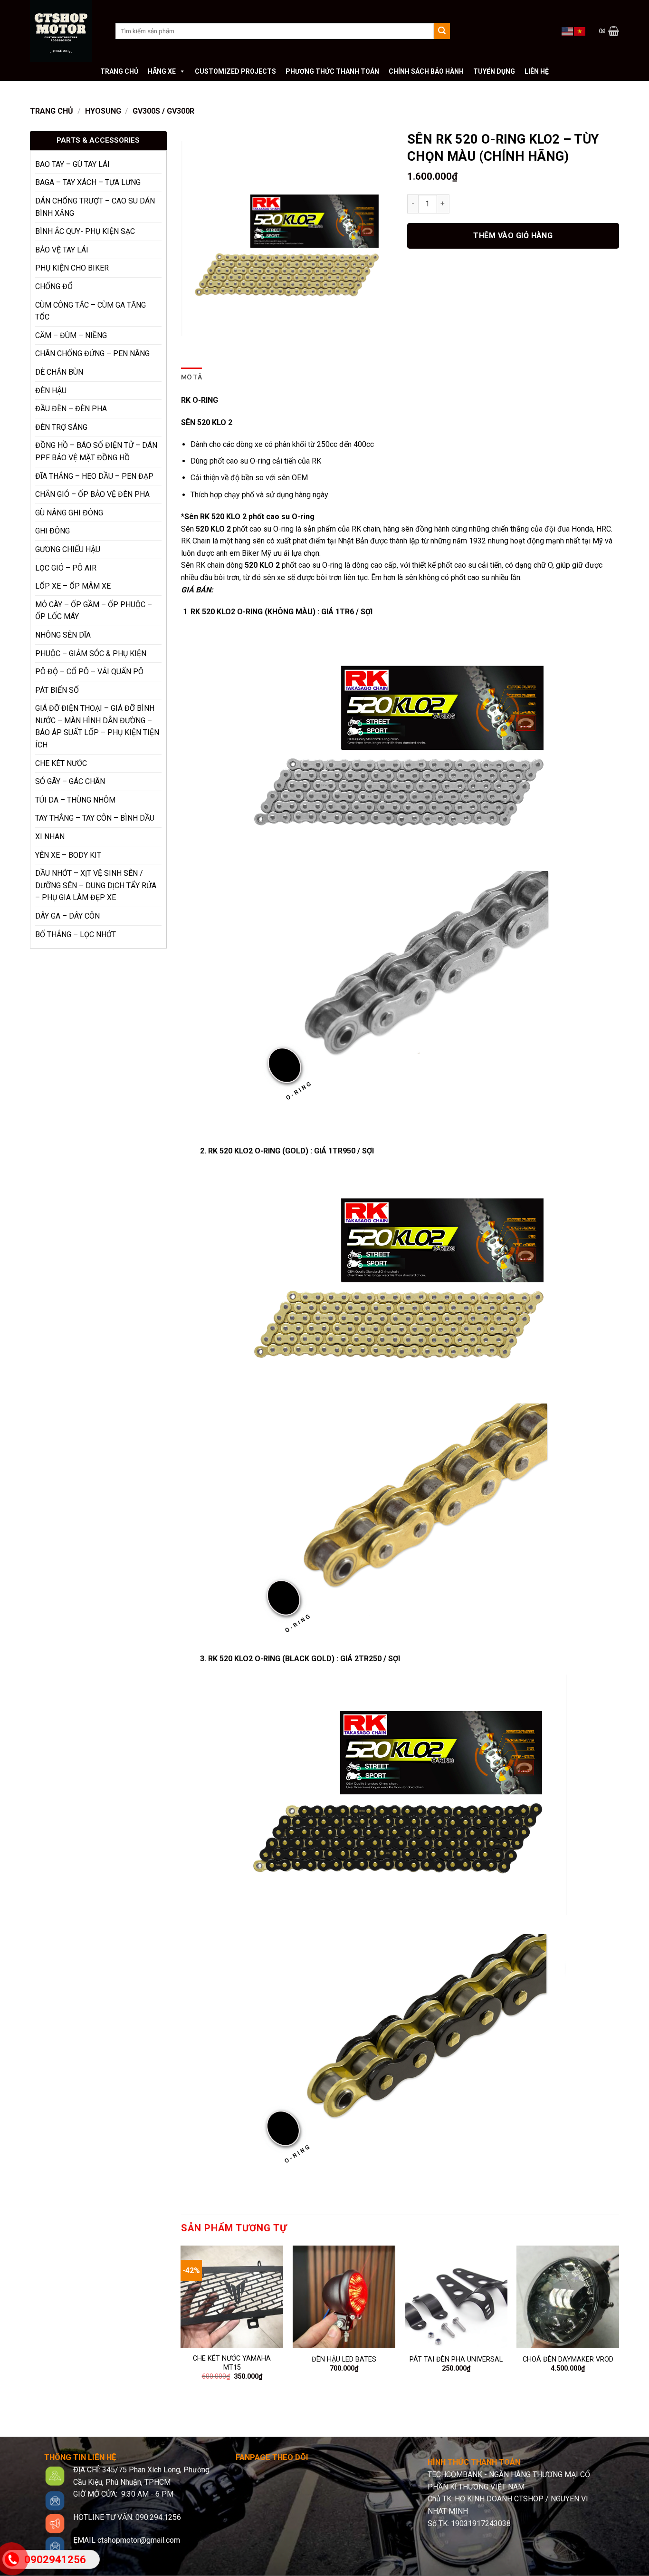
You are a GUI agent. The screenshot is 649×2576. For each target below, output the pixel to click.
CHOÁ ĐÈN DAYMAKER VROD (568, 2359)
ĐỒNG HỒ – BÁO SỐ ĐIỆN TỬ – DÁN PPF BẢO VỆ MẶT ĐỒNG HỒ (96, 451)
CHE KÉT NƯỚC (61, 763)
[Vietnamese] (580, 30)
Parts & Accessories (98, 140)
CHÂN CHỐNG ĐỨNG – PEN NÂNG (92, 353)
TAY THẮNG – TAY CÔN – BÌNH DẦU (95, 818)
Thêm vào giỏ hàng (513, 236)
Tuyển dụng (494, 71)
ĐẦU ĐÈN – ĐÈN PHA (71, 409)
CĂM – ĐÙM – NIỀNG (71, 335)
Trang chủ (119, 71)
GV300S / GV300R (163, 111)
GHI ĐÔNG (52, 531)
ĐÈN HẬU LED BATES (344, 2359)
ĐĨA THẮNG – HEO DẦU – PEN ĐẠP (94, 476)
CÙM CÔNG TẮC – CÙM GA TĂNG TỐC (91, 311)
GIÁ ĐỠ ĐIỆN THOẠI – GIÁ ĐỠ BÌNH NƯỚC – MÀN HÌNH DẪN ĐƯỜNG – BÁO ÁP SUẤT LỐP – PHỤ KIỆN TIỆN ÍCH (97, 726)
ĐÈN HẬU (51, 391)
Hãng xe (162, 71)
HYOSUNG (103, 111)
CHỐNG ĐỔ (54, 286)
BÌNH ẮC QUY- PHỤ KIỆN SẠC (85, 231)
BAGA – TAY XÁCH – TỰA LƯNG (88, 182)
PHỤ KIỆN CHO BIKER (72, 268)
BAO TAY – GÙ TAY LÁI (72, 164)
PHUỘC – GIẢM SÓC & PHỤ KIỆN (91, 654)
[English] (568, 30)
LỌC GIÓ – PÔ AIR (66, 568)
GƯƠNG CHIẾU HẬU (68, 549)
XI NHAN (50, 837)
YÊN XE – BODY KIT (68, 855)
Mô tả (191, 377)
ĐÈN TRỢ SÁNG (61, 427)
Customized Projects (235, 71)
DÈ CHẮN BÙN (59, 372)
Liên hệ (537, 71)
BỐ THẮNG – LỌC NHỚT (76, 935)
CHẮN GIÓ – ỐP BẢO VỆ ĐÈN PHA (92, 494)
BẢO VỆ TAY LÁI (62, 250)
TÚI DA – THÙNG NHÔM (75, 800)
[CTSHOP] (66, 31)
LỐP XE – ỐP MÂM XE (73, 586)
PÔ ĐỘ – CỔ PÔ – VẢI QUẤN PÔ (89, 672)
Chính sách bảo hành (426, 71)
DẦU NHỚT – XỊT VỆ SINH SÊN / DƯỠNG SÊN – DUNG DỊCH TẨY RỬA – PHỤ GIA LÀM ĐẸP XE (96, 885)
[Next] (619, 2326)
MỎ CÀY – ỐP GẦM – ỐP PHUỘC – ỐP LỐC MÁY (94, 611)
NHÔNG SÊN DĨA (63, 635)
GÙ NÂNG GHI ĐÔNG (69, 513)
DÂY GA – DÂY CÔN (67, 916)
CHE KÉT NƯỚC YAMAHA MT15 (232, 2363)
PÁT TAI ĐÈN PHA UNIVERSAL (456, 2359)
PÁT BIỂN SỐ (57, 690)
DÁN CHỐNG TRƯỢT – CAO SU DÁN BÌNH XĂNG (95, 207)
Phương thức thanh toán (332, 71)
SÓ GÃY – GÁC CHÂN (70, 781)
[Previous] (181, 2326)
